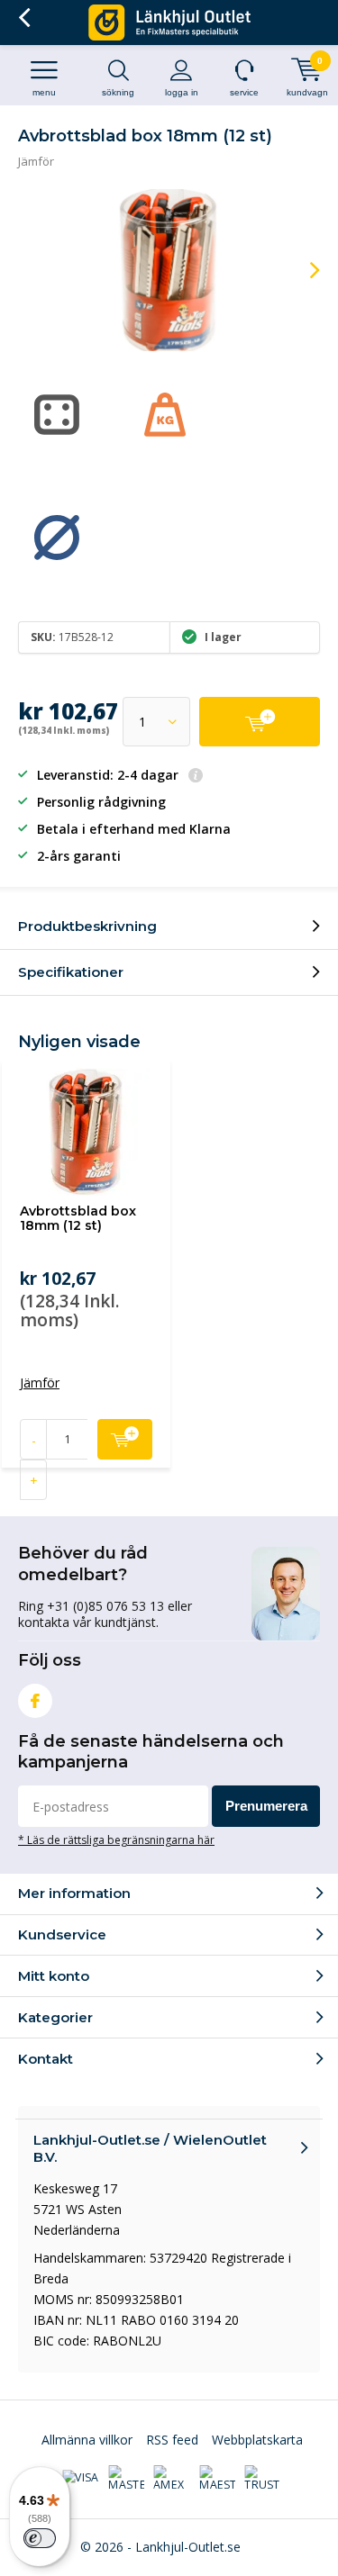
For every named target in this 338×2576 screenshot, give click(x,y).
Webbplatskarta (257, 2440)
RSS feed (172, 2440)
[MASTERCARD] (126, 2479)
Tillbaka (24, 18)
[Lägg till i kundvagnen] (260, 722)
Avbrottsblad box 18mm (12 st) (78, 1218)
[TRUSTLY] (262, 2479)
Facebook (35, 1701)
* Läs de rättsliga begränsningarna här (116, 1839)
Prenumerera (266, 1806)
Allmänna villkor (87, 2440)
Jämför (36, 161)
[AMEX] (171, 2479)
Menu (44, 92)
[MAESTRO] (217, 2479)
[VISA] (80, 2479)
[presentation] (302, 270)
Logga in (182, 92)
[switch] (40, 2538)
